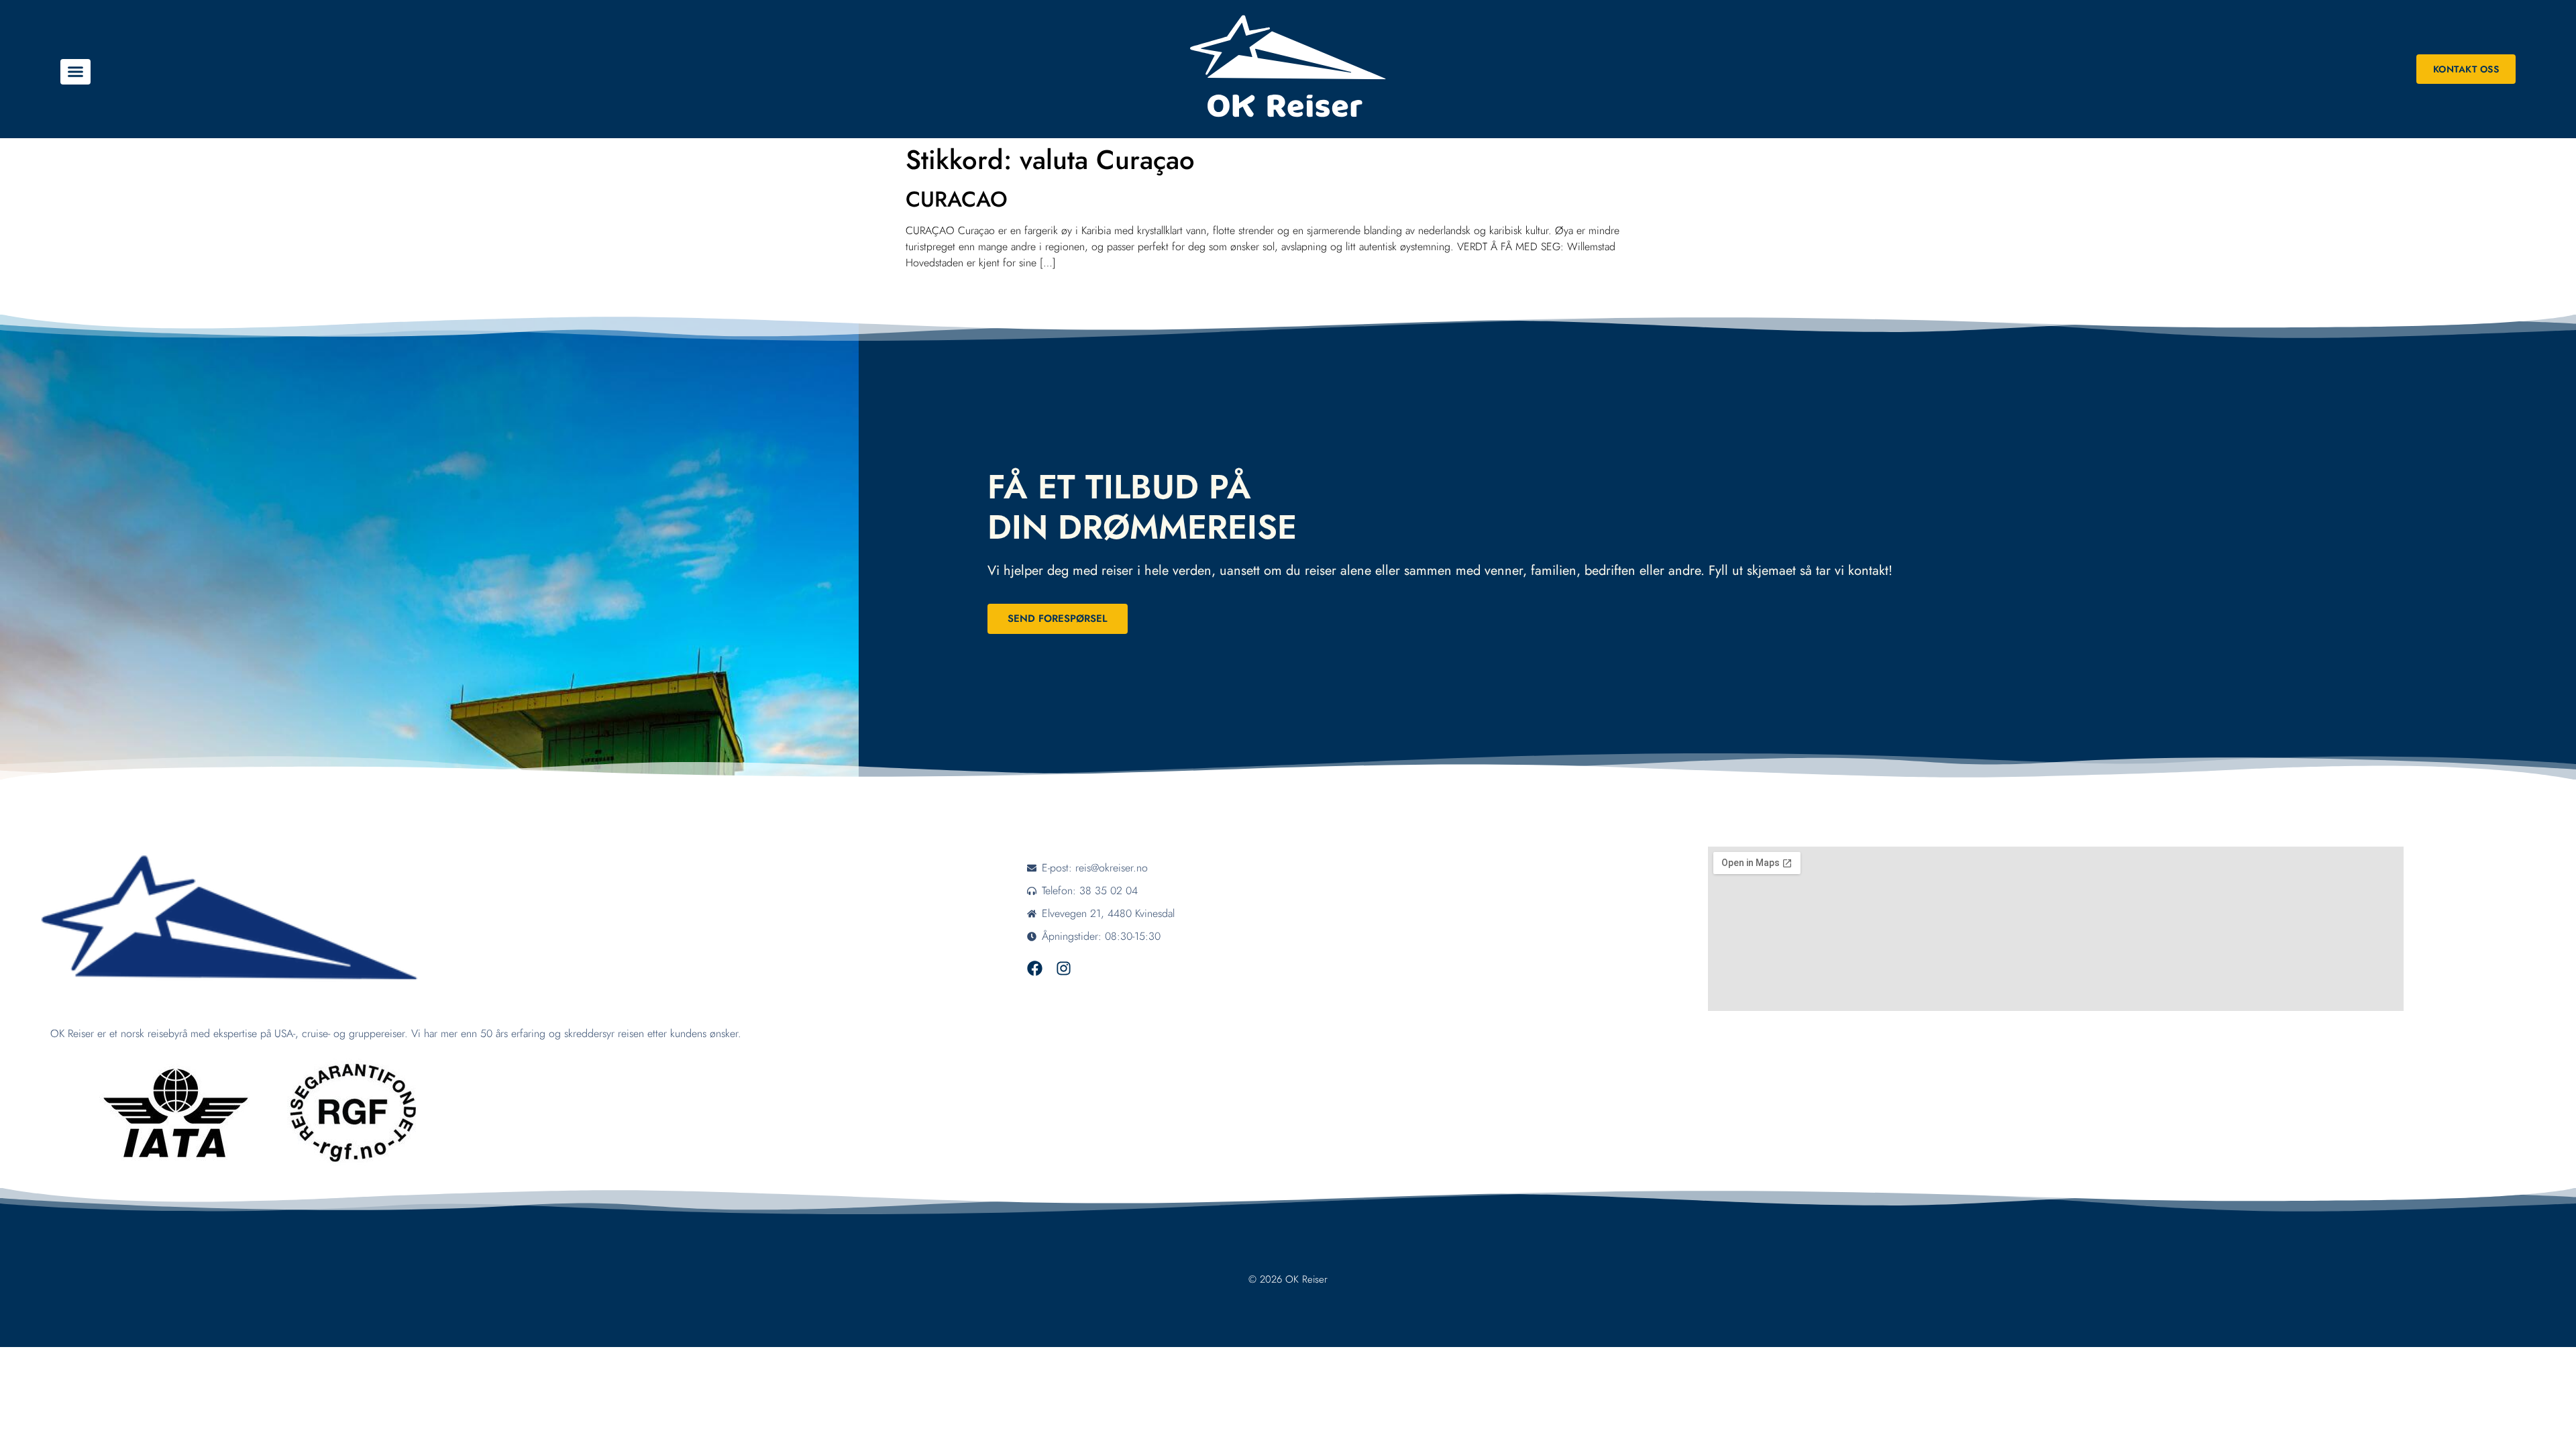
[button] (75, 72)
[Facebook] (1035, 968)
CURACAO (957, 199)
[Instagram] (1064, 968)
